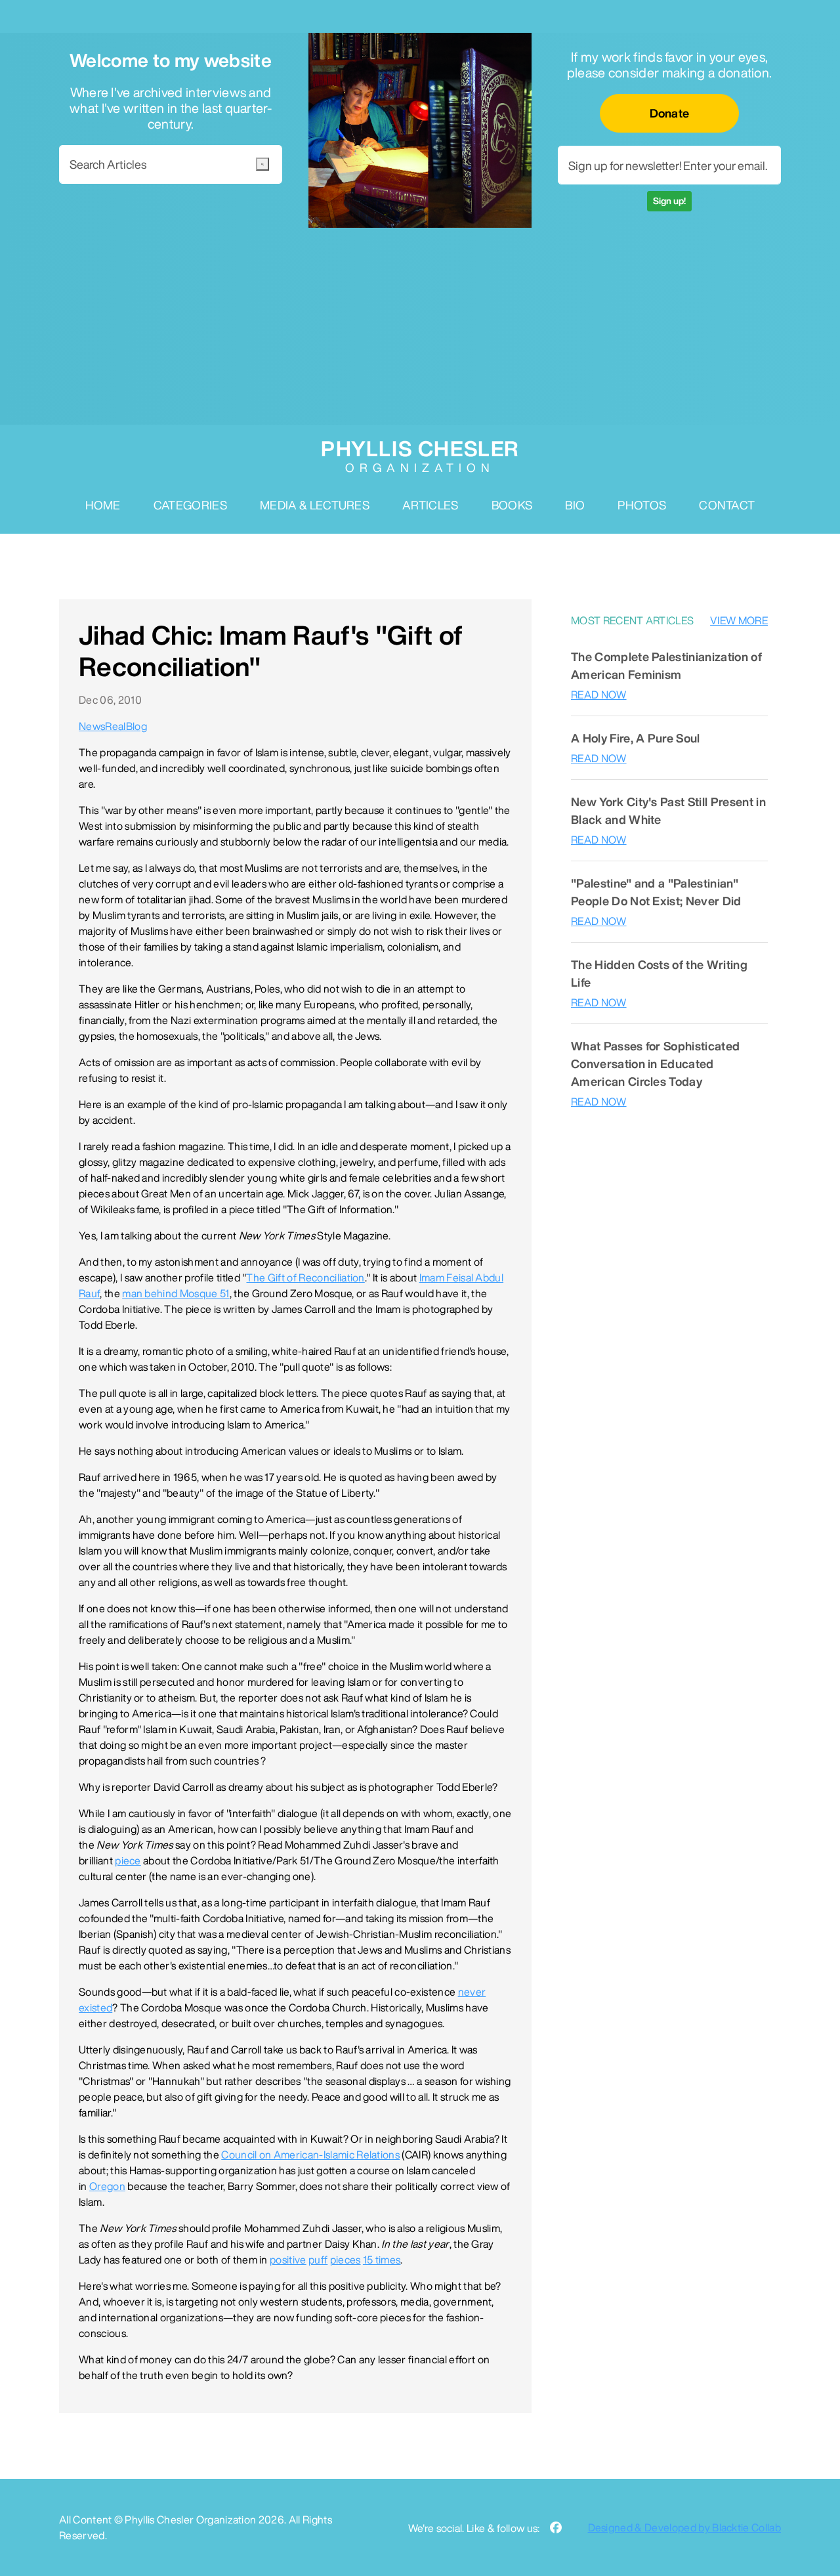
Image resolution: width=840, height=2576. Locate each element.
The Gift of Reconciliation (305, 1277)
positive (288, 2260)
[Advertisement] (420, 326)
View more (739, 620)
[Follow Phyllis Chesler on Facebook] (556, 2528)
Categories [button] (190, 505)
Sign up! (669, 201)
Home (103, 505)
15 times (382, 2260)
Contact (727, 505)
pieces (346, 2260)
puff (318, 2260)
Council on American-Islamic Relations (310, 2155)
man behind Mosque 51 (176, 1293)
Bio (575, 505)
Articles (430, 505)
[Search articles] (262, 164)
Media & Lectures (315, 505)
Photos (642, 505)
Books (512, 505)
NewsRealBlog (113, 726)
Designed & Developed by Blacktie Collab (684, 2527)
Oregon (107, 2186)
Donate (670, 113)
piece (128, 1860)
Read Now (599, 695)
